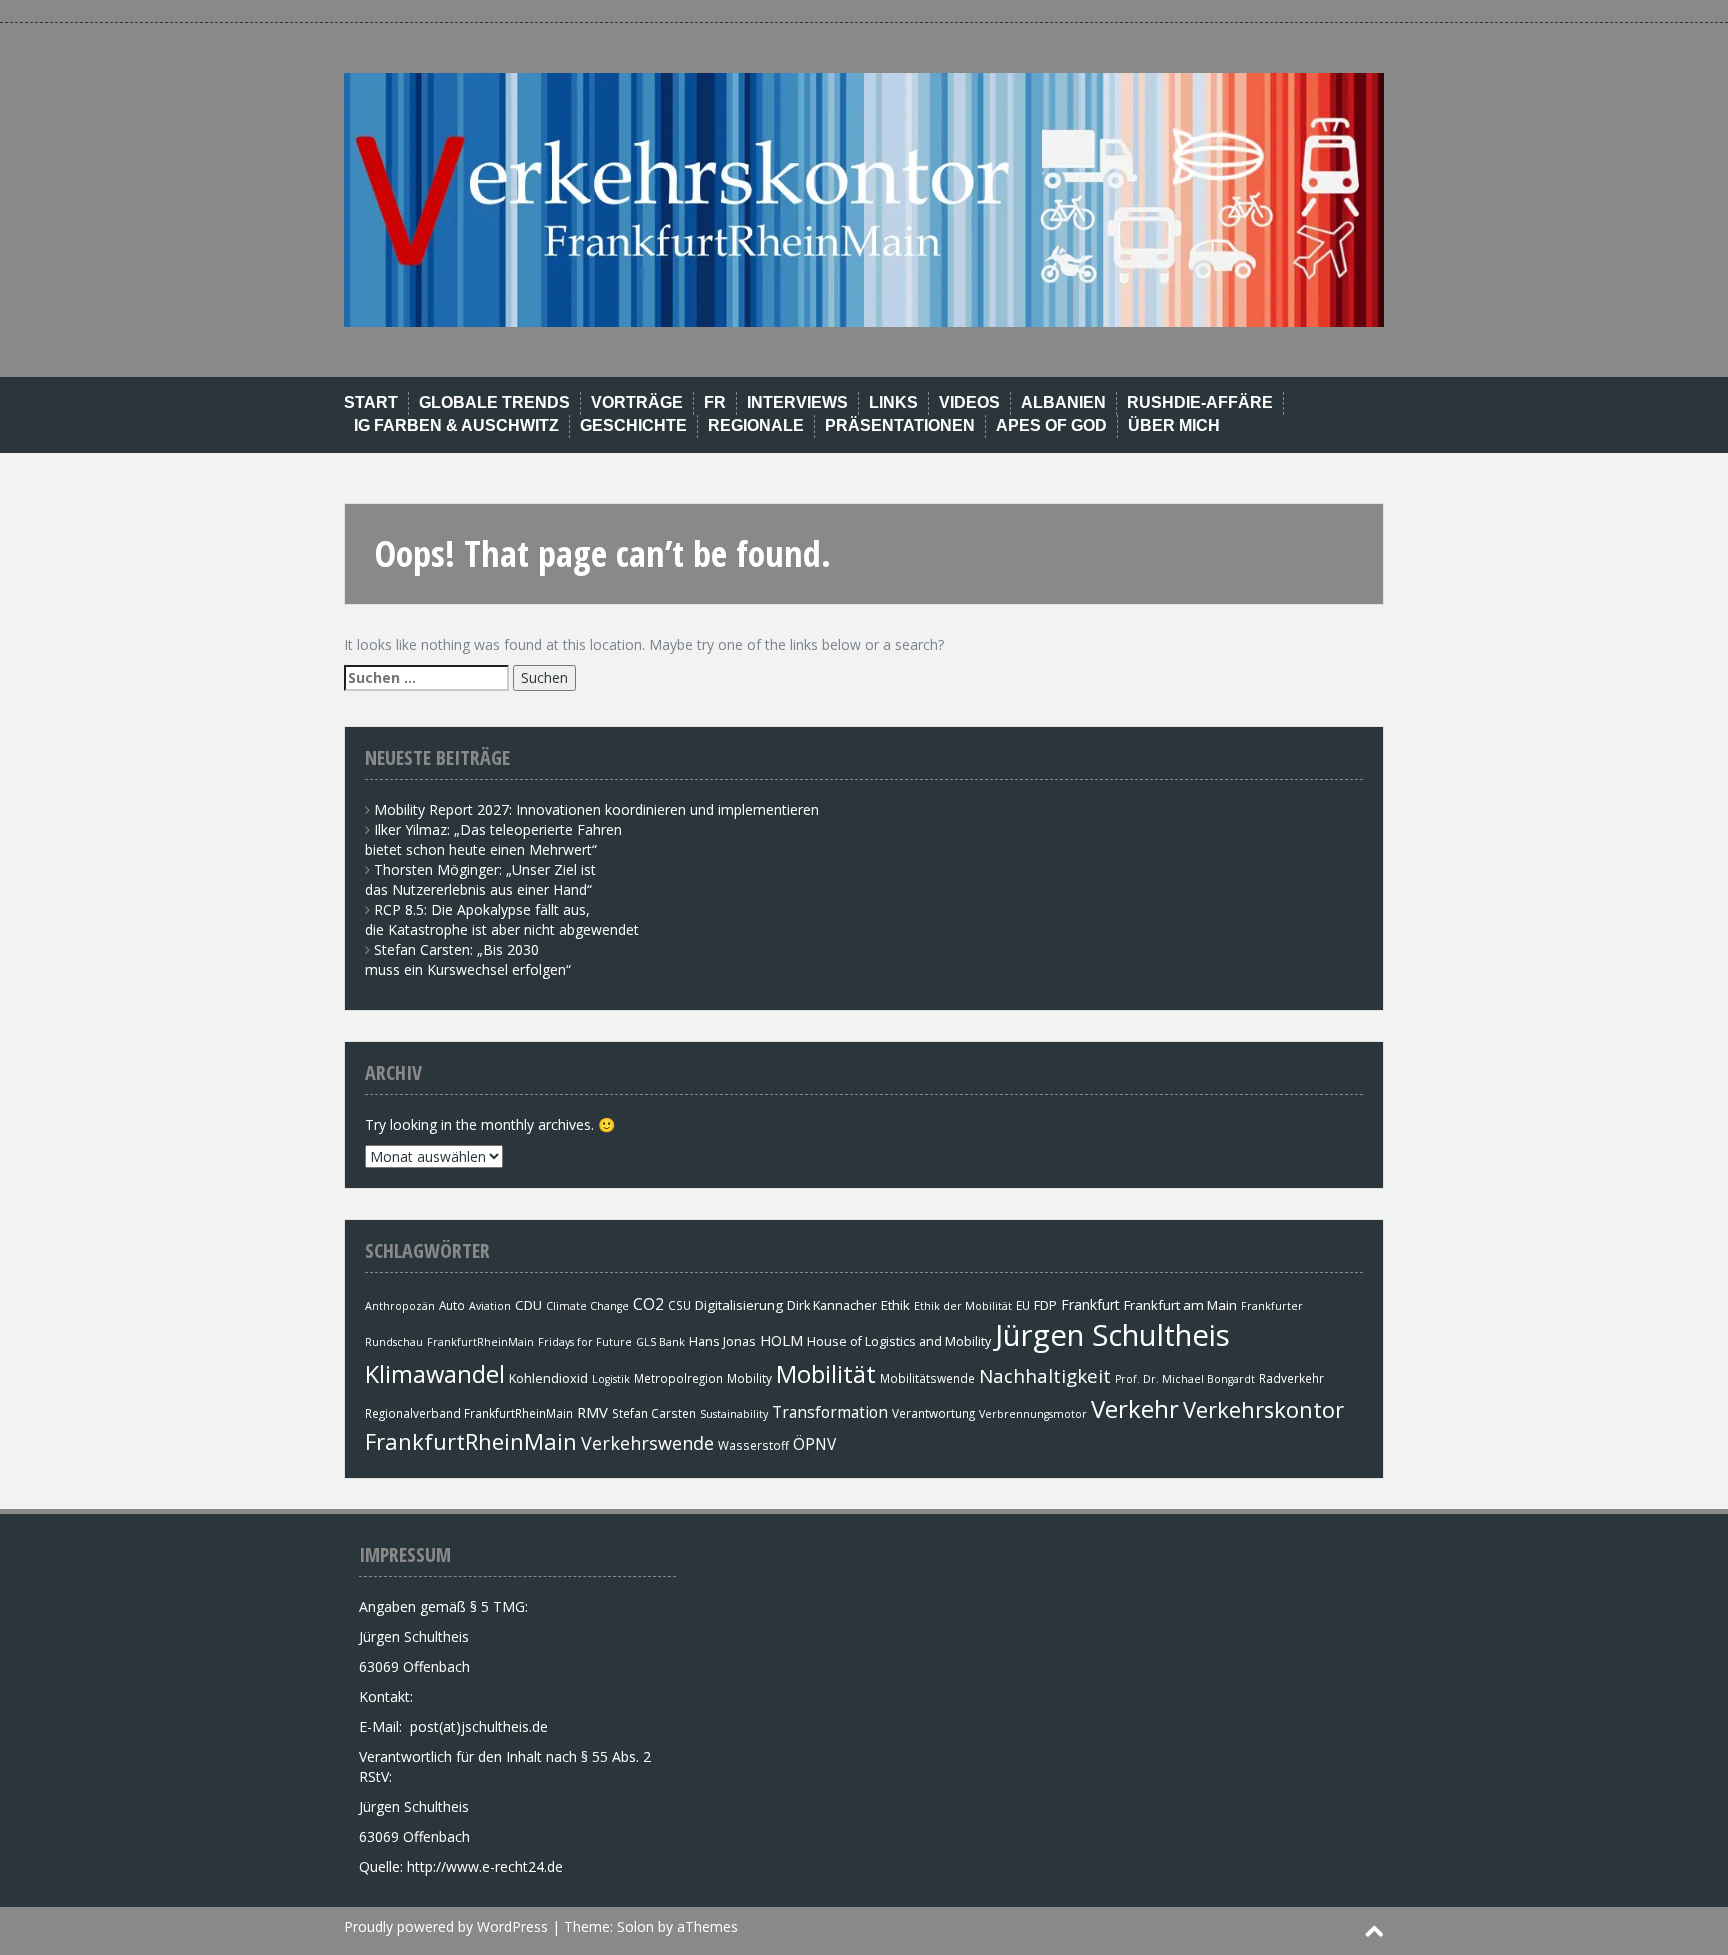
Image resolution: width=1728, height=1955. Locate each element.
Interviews (797, 402)
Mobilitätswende (927, 1378)
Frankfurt (1090, 1304)
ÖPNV (814, 1444)
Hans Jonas (722, 1341)
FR (715, 402)
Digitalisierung (739, 1305)
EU (1023, 1305)
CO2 (648, 1304)
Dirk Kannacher (832, 1305)
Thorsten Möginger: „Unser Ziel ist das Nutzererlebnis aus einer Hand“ (480, 879)
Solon (635, 1926)
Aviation (490, 1306)
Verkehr (1135, 1408)
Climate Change (587, 1306)
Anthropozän (400, 1306)
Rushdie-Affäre (1200, 402)
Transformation (830, 1412)
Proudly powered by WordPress (446, 1926)
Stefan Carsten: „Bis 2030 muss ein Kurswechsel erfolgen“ (468, 959)
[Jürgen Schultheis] (864, 198)
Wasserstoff (753, 1445)
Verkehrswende (647, 1443)
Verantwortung (933, 1413)
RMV (592, 1412)
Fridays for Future (585, 1342)
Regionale (756, 425)
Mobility (749, 1378)
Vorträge (637, 402)
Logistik (611, 1379)
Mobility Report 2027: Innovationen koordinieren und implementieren (596, 809)
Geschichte (633, 425)
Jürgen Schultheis (1112, 1335)
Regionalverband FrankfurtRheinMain (469, 1413)
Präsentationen (900, 425)
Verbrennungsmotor (1033, 1414)
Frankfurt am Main (1180, 1305)
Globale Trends (494, 402)
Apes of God (1051, 425)
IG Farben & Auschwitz (456, 425)
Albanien (1063, 402)
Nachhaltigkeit (1045, 1375)
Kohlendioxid (548, 1378)
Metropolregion (678, 1378)
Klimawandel (435, 1374)
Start (371, 402)
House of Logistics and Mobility (899, 1341)
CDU (528, 1305)
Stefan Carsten (654, 1413)
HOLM (781, 1340)
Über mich (1174, 425)
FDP (1045, 1305)
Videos (969, 402)
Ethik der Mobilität (963, 1306)
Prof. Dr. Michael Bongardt (1185, 1379)
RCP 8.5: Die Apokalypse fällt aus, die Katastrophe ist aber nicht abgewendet (502, 919)
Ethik (895, 1305)
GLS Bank (660, 1342)
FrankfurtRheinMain (480, 1342)
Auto (452, 1305)
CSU (679, 1305)
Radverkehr (1291, 1378)
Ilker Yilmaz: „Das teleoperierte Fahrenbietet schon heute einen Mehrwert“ (493, 839)
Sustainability (734, 1414)
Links (893, 402)
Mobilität (826, 1373)
